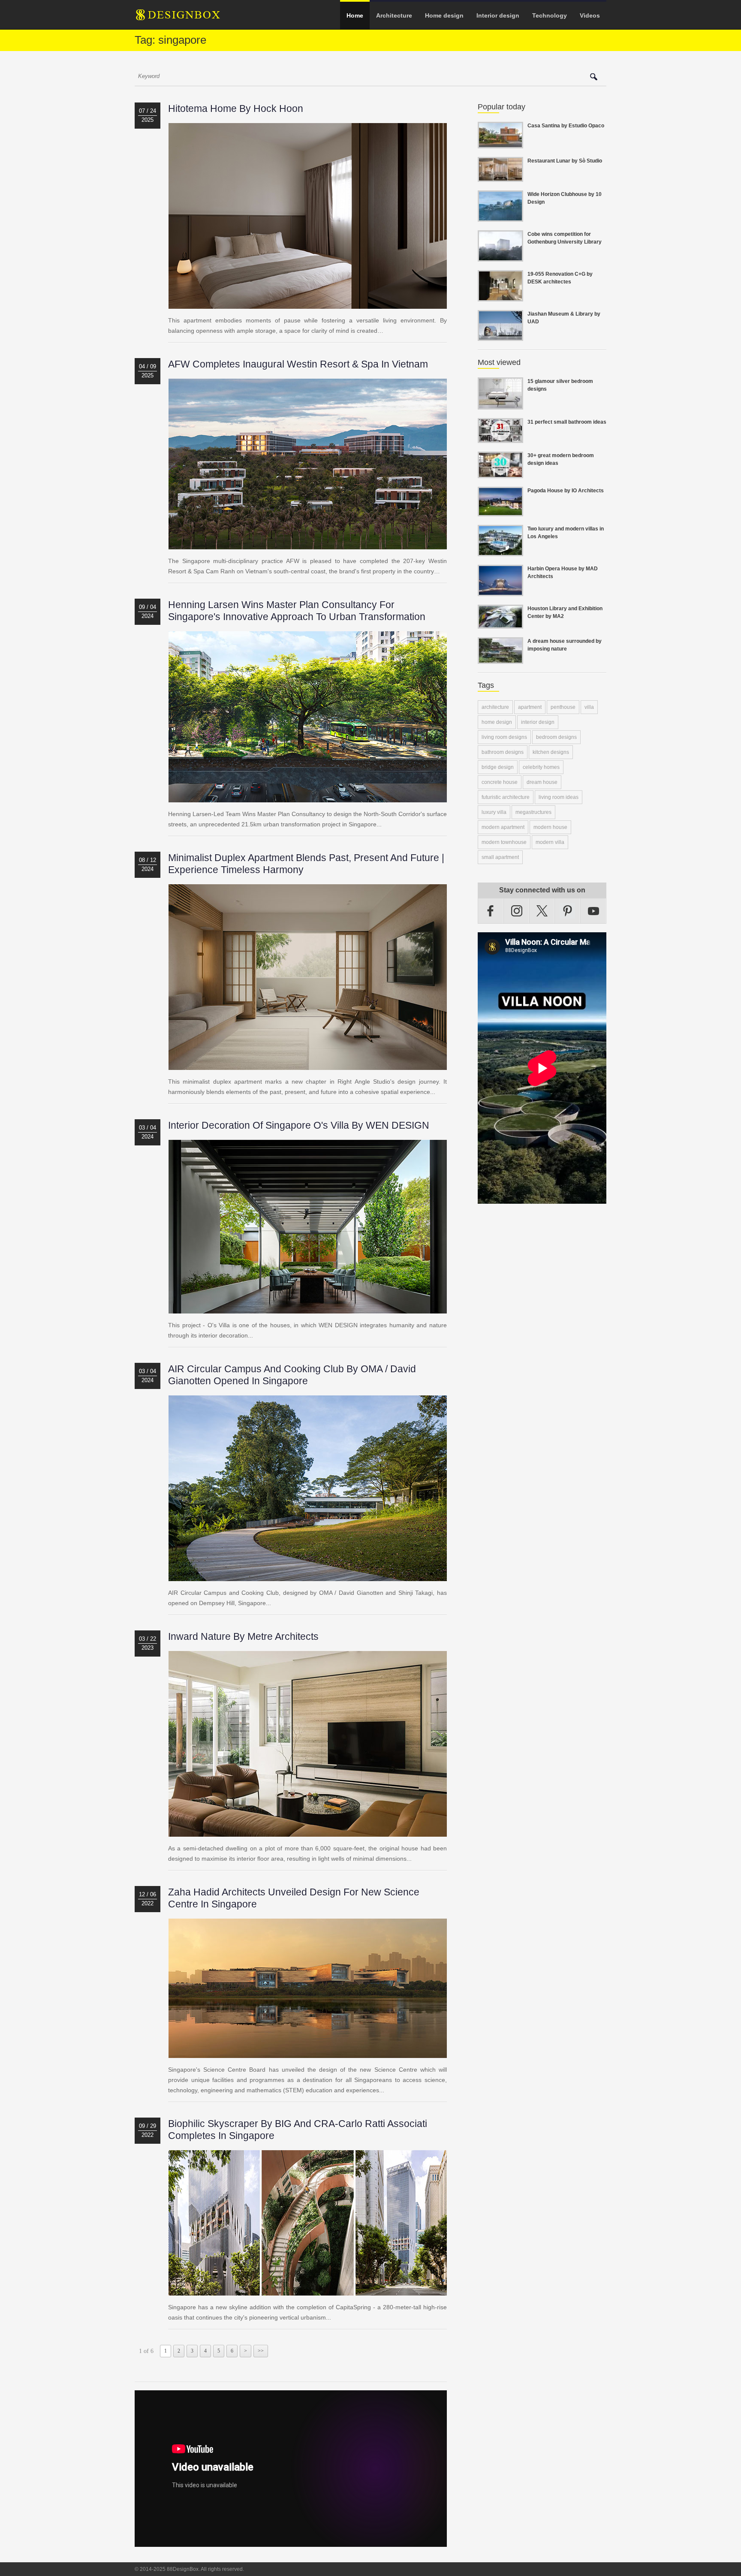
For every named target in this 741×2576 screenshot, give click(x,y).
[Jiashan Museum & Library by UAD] (500, 336)
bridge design (498, 767)
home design (497, 722)
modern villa (550, 842)
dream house (542, 782)
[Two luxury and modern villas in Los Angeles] (500, 551)
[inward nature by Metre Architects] (308, 1832)
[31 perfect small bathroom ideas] (500, 438)
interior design (538, 722)
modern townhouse (504, 842)
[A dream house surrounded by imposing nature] (500, 659)
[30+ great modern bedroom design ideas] (500, 473)
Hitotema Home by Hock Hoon (236, 108)
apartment (530, 707)
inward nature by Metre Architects (243, 1636)
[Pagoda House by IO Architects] (500, 511)
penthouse (563, 707)
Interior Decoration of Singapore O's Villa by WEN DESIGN (299, 1125)
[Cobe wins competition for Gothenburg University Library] (500, 256)
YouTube (593, 911)
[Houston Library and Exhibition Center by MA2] (500, 624)
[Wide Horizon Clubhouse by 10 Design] (500, 217)
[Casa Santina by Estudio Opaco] (500, 143)
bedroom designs (556, 737)
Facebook (491, 911)
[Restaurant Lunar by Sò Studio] (500, 177)
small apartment (500, 857)
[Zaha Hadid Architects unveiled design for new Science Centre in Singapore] (308, 2053)
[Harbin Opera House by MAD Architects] (500, 591)
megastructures (533, 812)
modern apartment (503, 827)
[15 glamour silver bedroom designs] (500, 404)
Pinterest (568, 911)
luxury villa (494, 812)
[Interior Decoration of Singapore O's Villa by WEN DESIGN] (308, 1308)
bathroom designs (503, 752)
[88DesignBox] (186, 18)
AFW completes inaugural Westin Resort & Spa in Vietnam (298, 364)
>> (261, 2351)
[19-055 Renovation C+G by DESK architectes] (500, 296)
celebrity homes (541, 767)
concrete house (500, 782)
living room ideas (559, 797)
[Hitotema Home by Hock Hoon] (308, 304)
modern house (550, 827)
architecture (495, 707)
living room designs (504, 737)
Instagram (517, 911)
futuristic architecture (506, 797)
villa (589, 707)
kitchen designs (551, 752)
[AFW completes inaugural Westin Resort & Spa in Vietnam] (308, 544)
